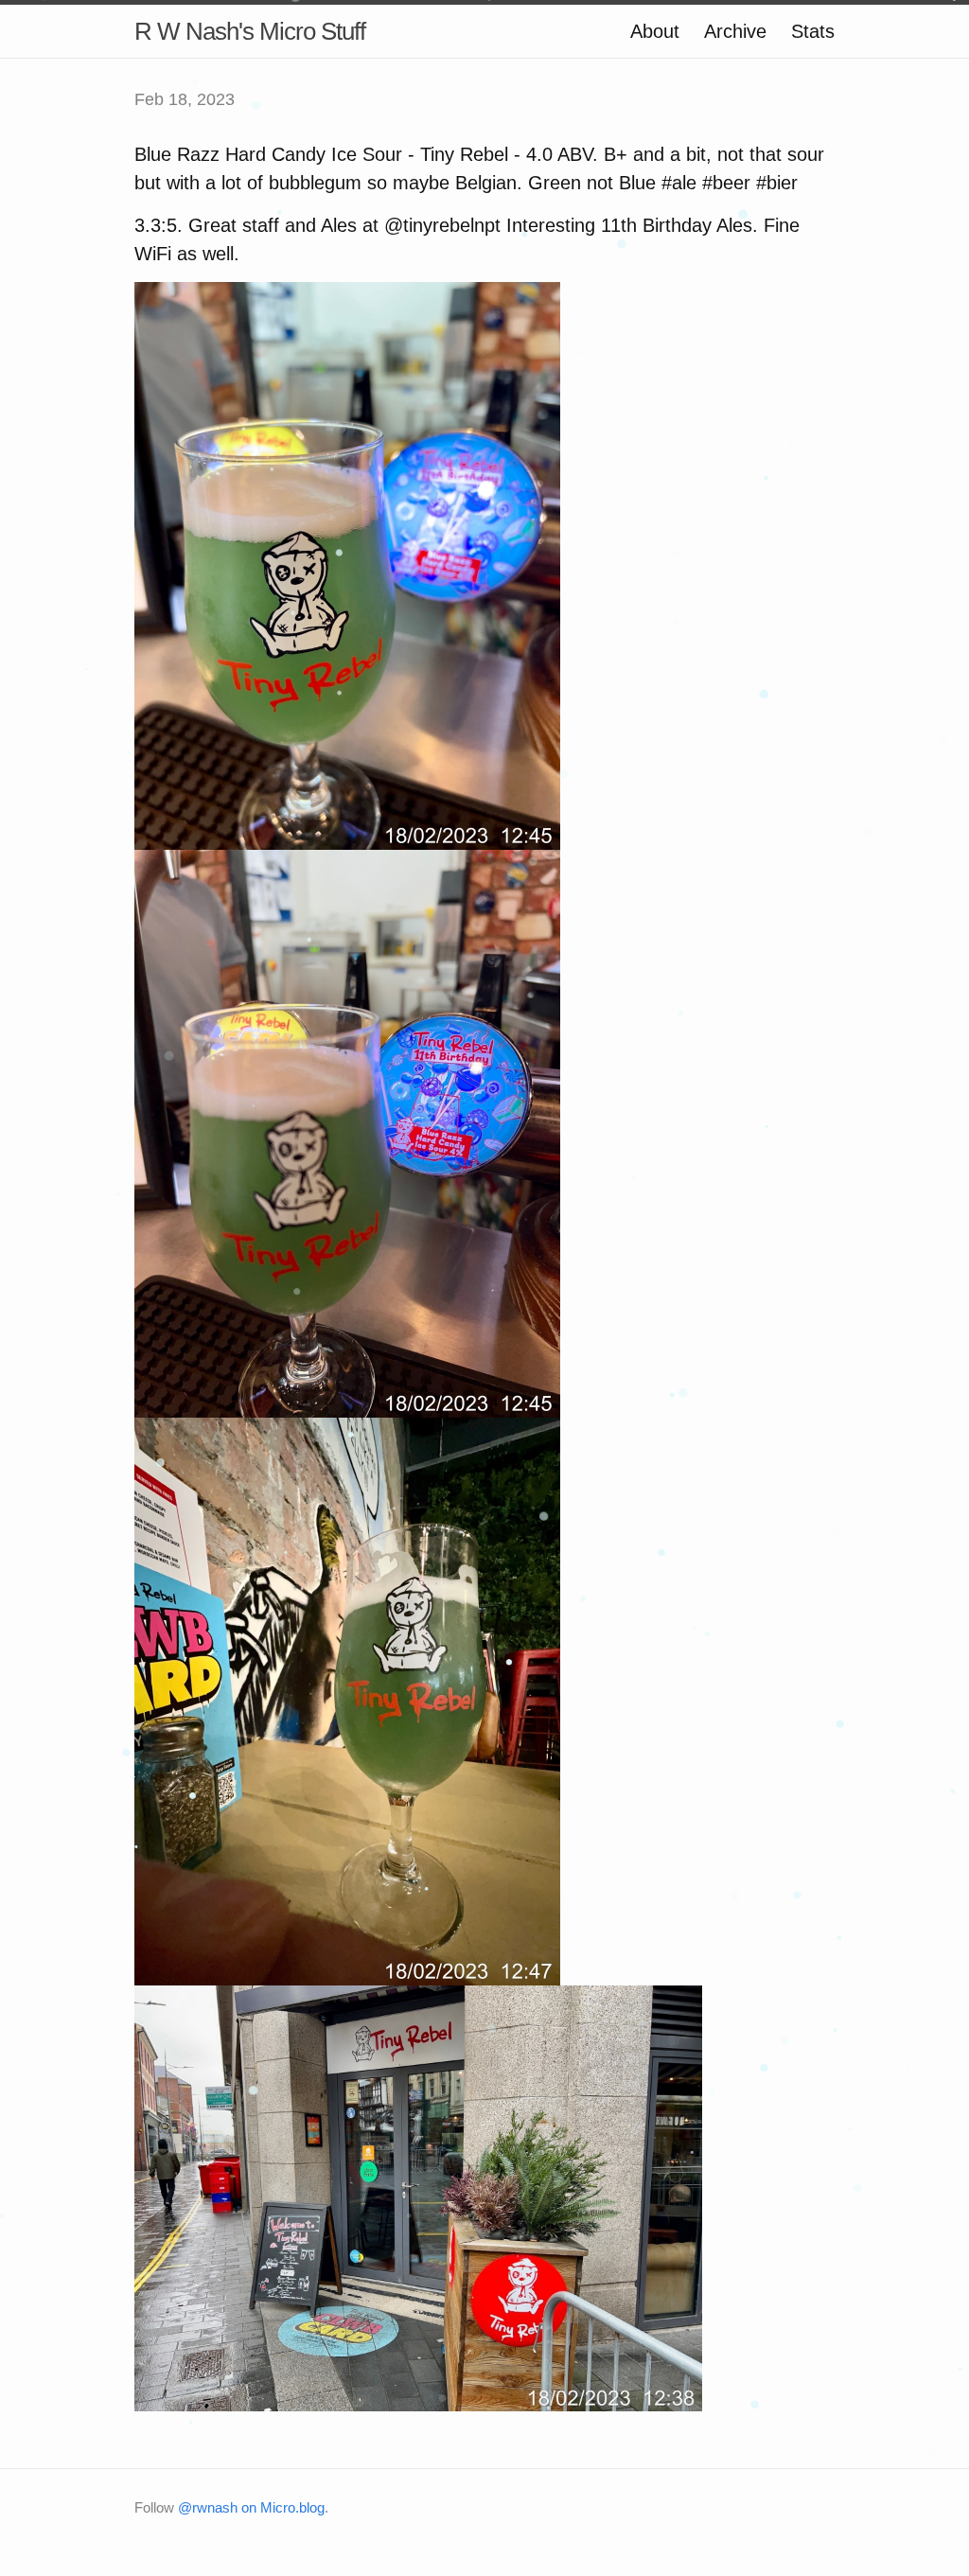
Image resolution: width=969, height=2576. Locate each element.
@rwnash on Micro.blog (251, 2507)
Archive (735, 31)
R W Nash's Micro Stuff (250, 31)
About (655, 31)
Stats (813, 31)
